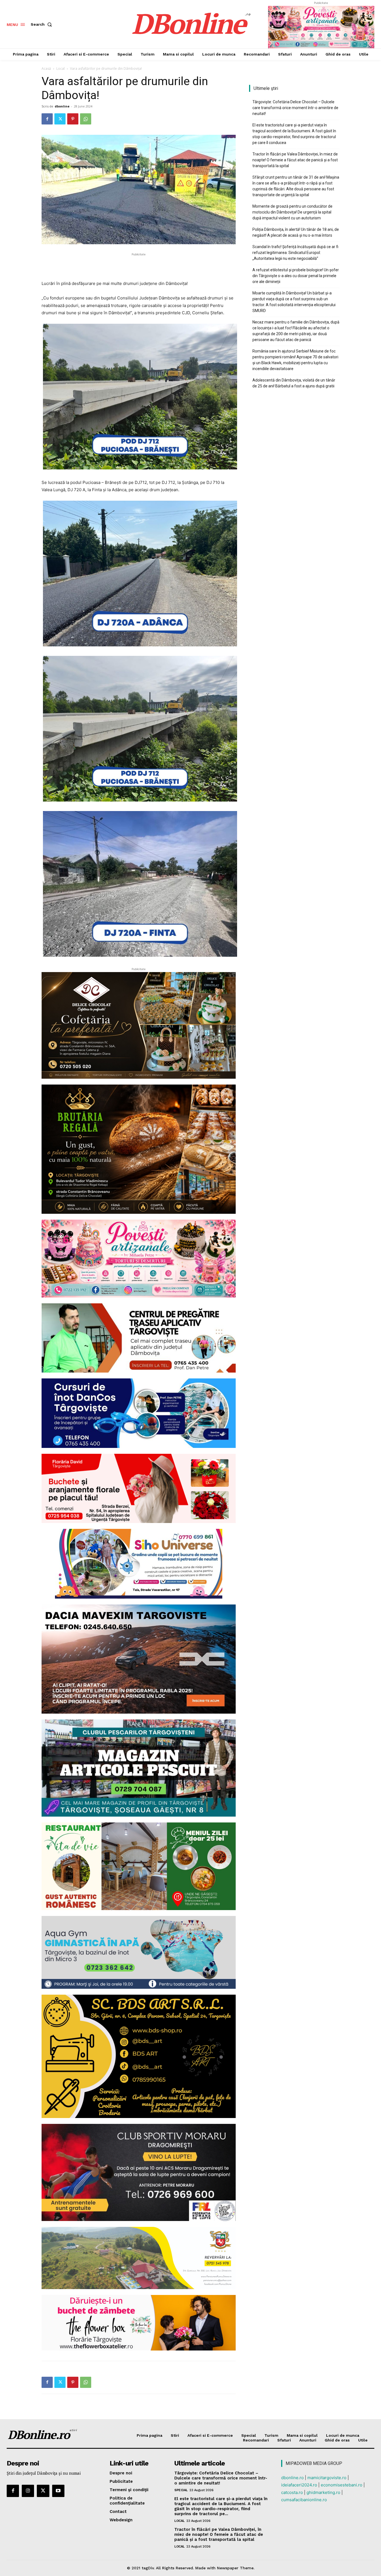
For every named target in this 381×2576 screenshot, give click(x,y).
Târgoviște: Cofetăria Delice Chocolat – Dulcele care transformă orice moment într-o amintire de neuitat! (295, 108)
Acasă (46, 69)
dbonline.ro (292, 2478)
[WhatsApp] (86, 119)
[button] (42, 24)
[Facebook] (47, 119)
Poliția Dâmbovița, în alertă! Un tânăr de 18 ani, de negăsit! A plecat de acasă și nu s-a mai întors (296, 232)
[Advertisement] (139, 266)
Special (181, 2490)
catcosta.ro (292, 2492)
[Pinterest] (73, 119)
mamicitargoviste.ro (327, 2478)
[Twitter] (60, 119)
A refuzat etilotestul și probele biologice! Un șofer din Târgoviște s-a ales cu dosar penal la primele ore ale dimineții (296, 276)
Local (61, 69)
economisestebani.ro (342, 2485)
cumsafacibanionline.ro (304, 2500)
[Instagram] (28, 2491)
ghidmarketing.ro (323, 2492)
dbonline (62, 106)
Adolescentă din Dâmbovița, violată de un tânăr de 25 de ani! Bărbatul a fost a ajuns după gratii (294, 383)
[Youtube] (58, 2491)
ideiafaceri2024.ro (299, 2485)
